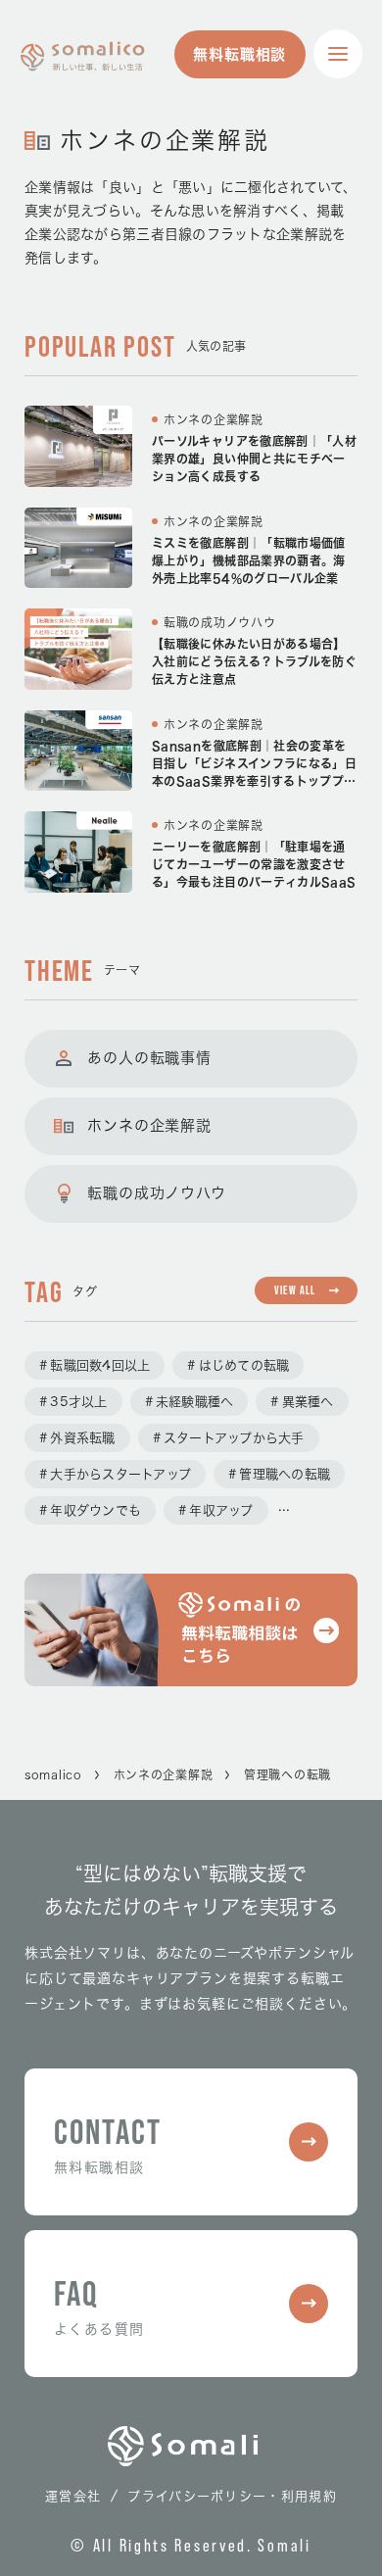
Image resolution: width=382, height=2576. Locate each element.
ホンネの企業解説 (164, 1774)
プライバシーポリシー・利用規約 (232, 2496)
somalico (53, 1774)
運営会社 (73, 2496)
